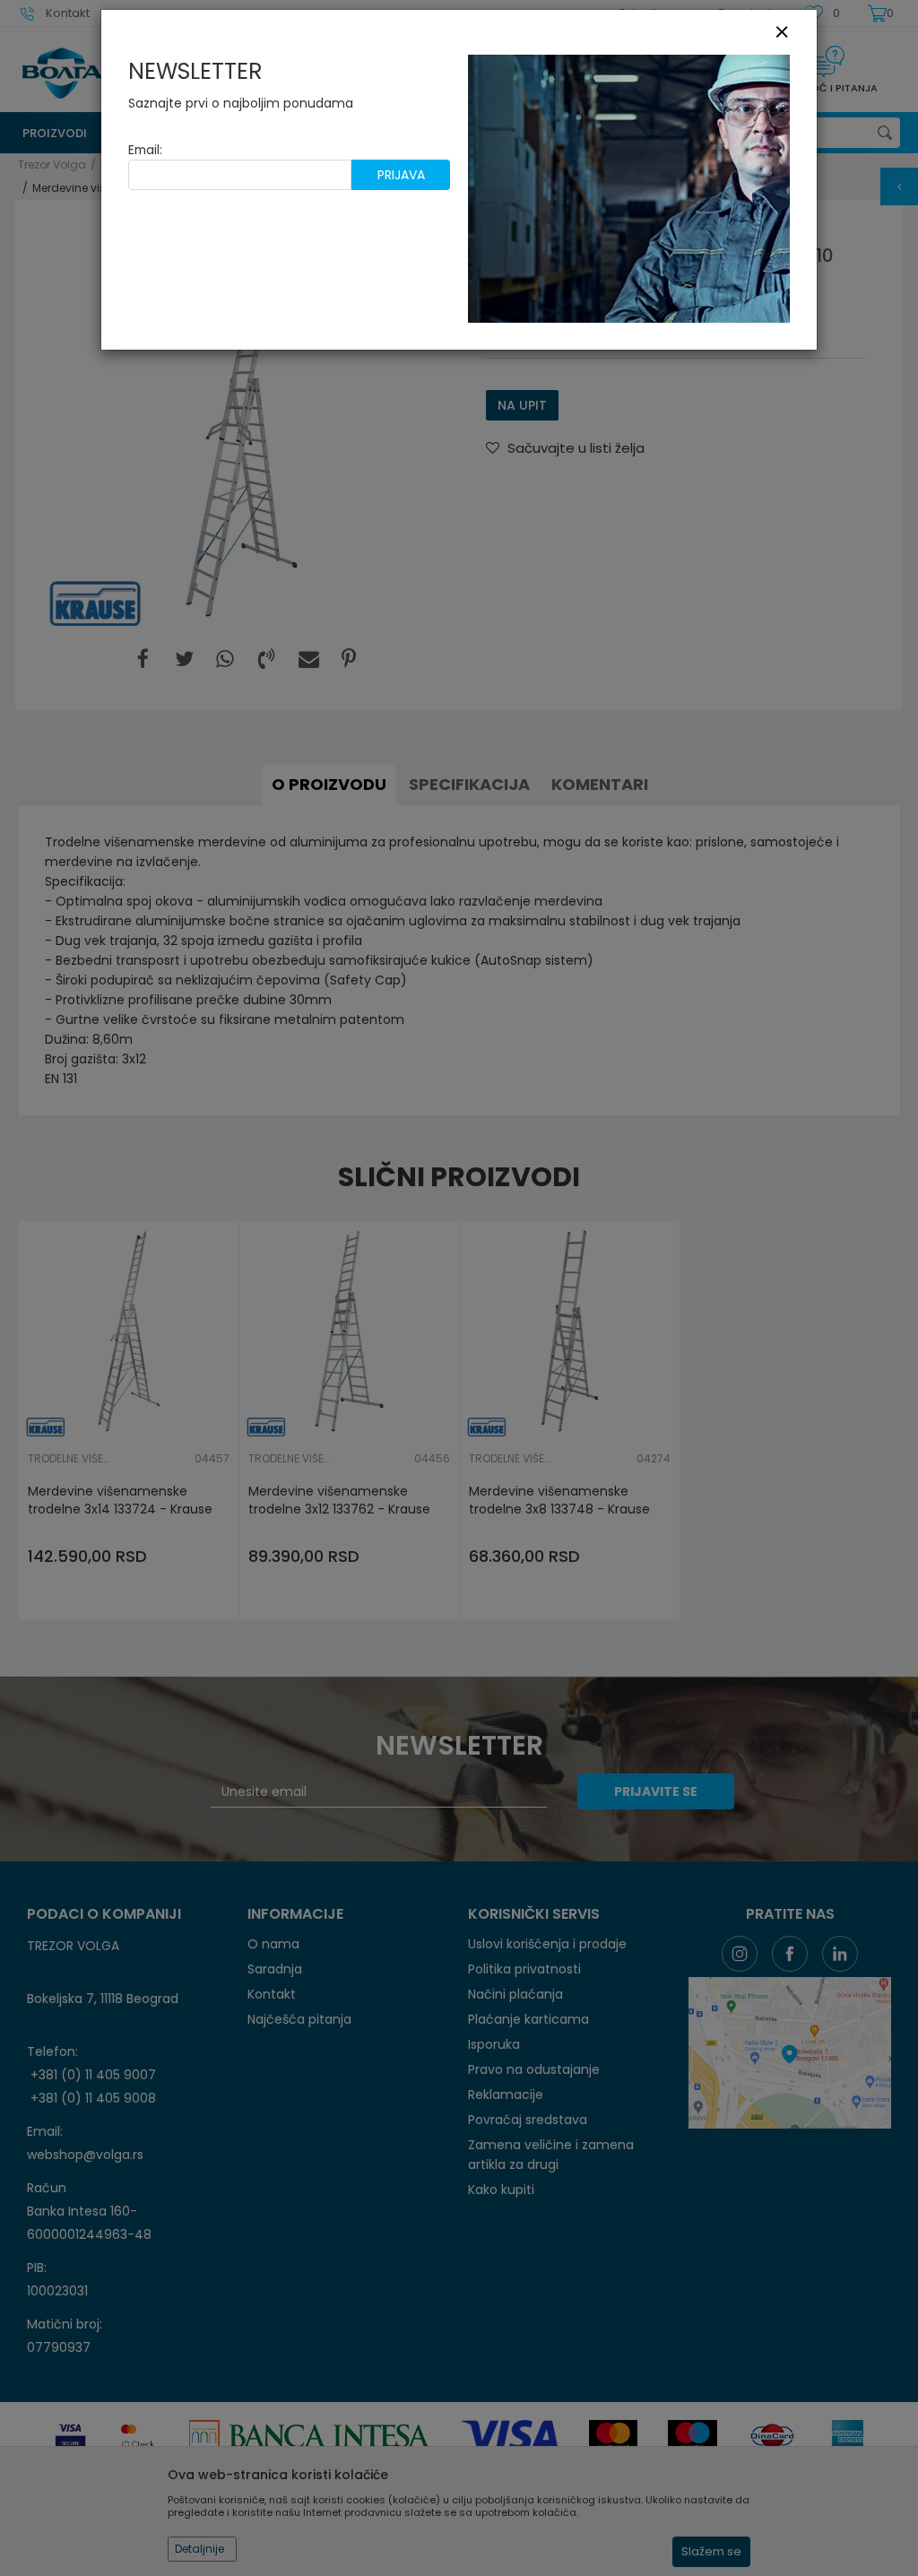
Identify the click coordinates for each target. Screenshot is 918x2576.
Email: (145, 150)
